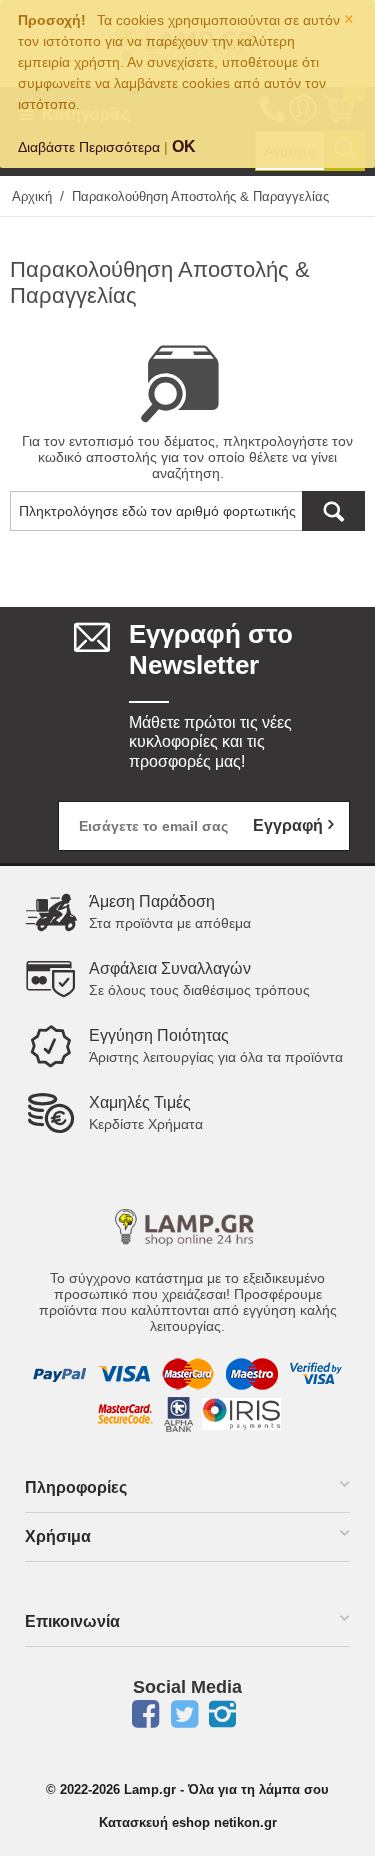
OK (184, 146)
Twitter (184, 1714)
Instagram (223, 1714)
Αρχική (32, 196)
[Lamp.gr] (188, 1226)
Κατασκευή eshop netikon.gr (188, 1822)
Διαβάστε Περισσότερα (89, 147)
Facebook (145, 1714)
